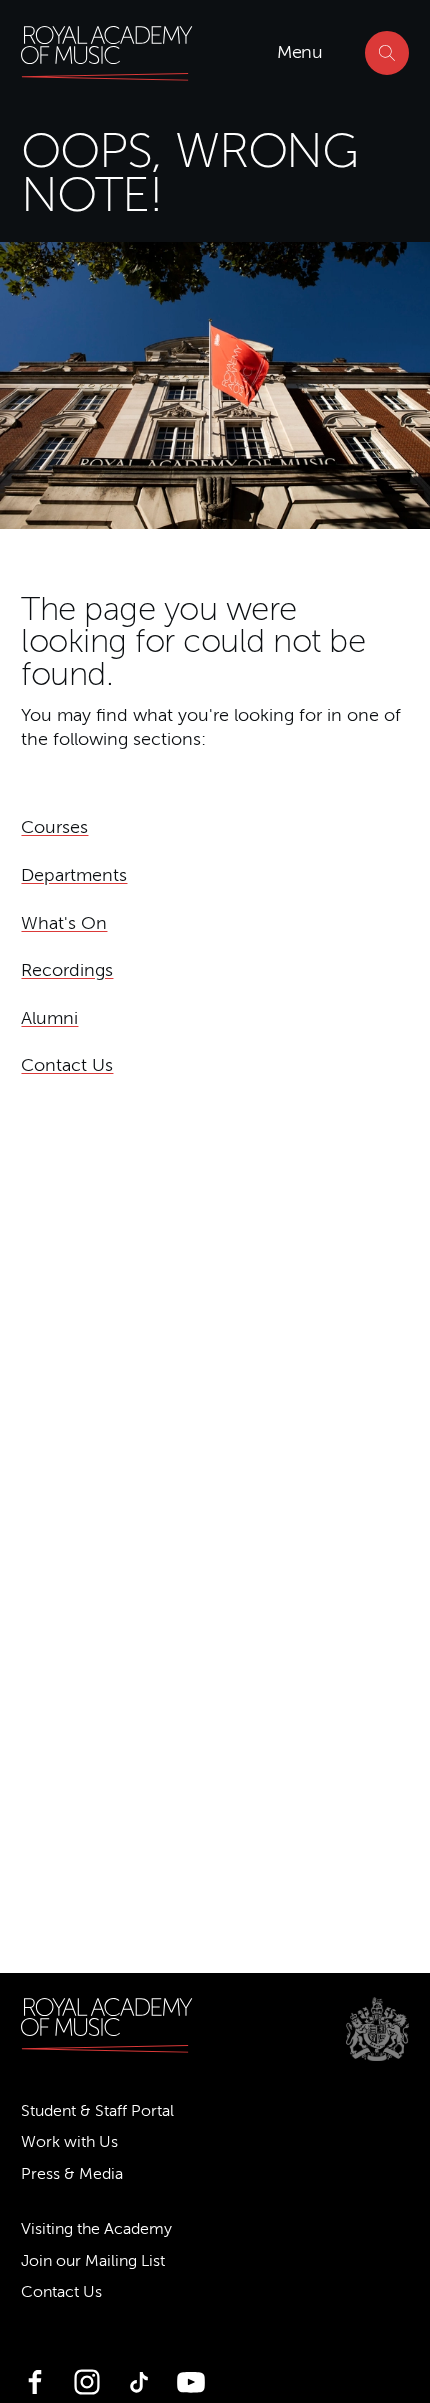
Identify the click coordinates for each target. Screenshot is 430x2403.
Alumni (49, 1018)
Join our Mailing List (93, 2261)
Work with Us (69, 2142)
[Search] (387, 53)
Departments (74, 875)
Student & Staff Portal (97, 2111)
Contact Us (67, 1065)
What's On (64, 923)
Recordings (67, 970)
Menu (299, 52)
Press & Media (72, 2174)
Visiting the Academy (96, 2229)
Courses (54, 827)
